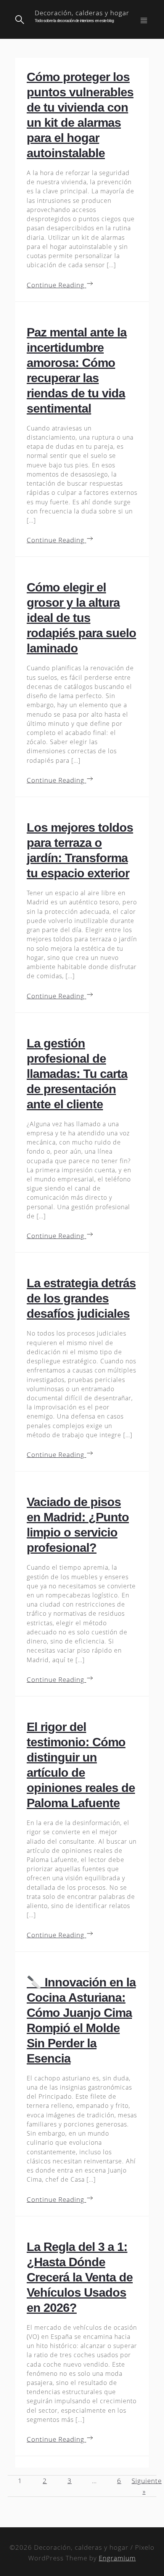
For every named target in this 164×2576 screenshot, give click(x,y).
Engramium (117, 2558)
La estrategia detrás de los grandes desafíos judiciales (81, 1298)
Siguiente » (144, 2486)
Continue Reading (56, 285)
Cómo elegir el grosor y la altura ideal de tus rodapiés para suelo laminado (81, 618)
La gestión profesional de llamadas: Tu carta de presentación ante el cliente (77, 1074)
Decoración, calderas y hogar (82, 13)
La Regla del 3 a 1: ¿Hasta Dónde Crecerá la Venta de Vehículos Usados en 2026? (80, 2277)
